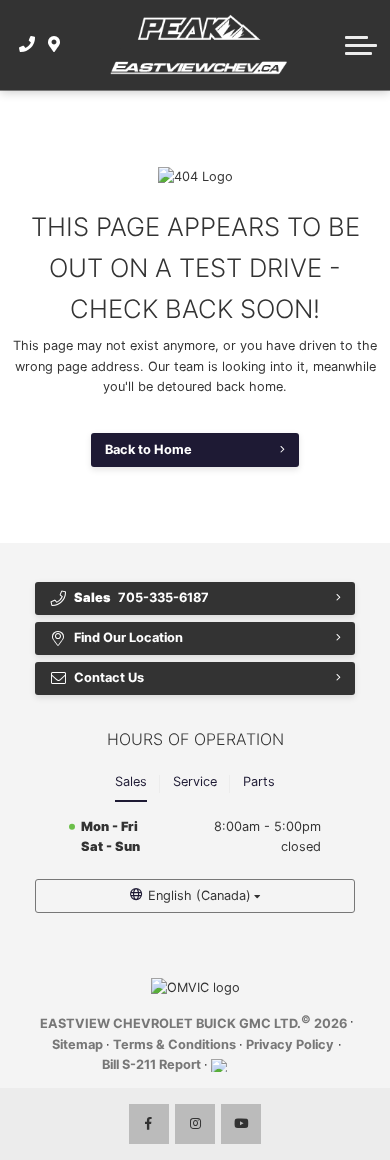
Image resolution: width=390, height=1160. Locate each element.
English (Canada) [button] (199, 895)
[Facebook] (149, 1124)
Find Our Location (128, 637)
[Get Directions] (54, 45)
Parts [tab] (259, 781)
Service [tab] (195, 781)
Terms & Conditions (174, 1044)
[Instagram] (195, 1124)
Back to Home (148, 449)
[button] (361, 45)
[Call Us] (27, 45)
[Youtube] (241, 1124)
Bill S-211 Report (151, 1064)
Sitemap (77, 1044)
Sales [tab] (131, 781)
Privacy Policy (290, 1044)
